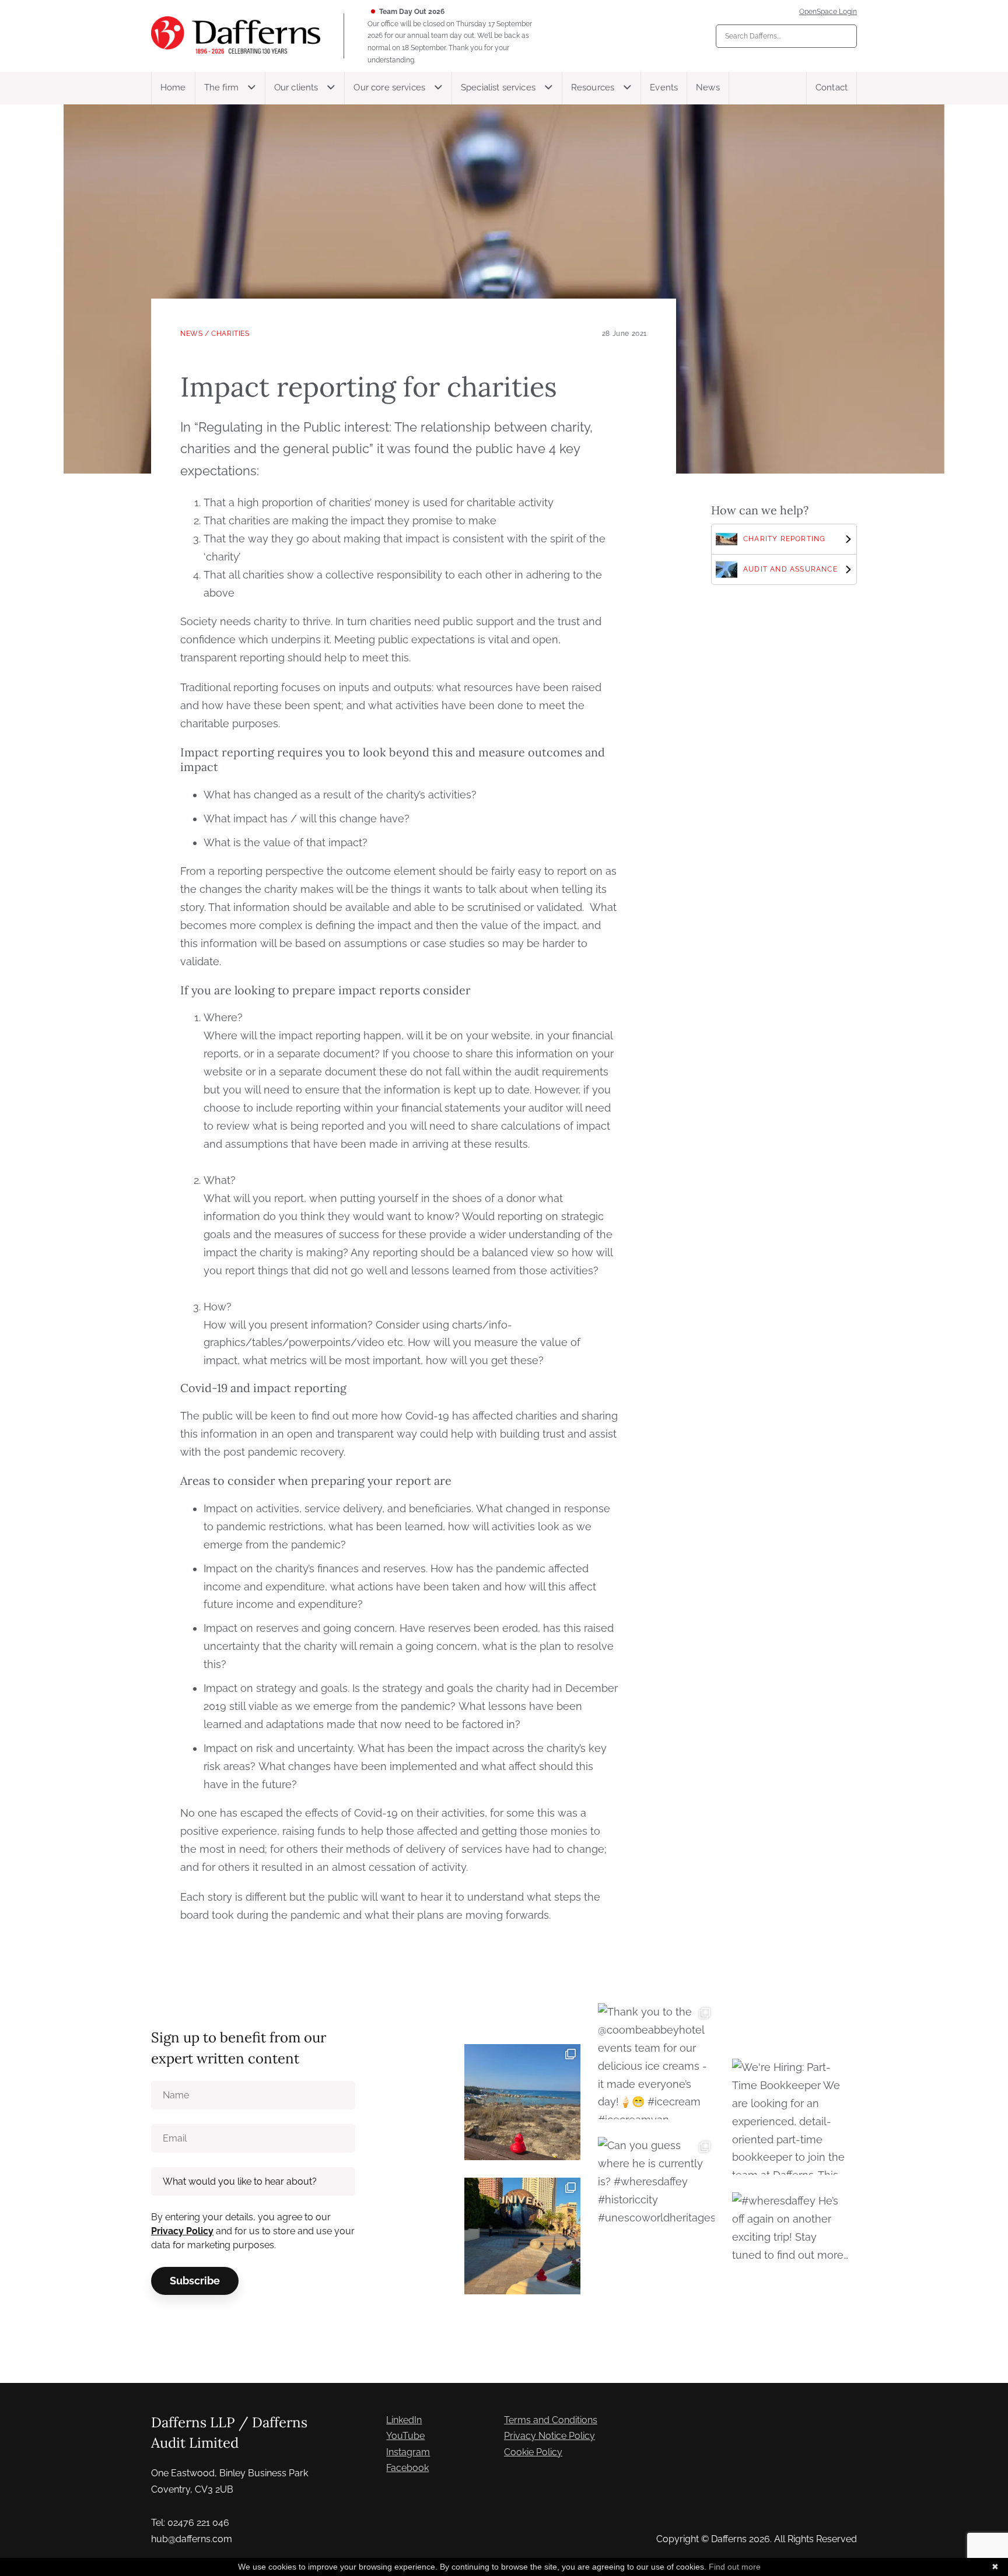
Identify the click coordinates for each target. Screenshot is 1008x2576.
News (708, 87)
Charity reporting (784, 539)
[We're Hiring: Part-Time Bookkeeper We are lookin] (790, 2117)
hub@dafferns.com (192, 2539)
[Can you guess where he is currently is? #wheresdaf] (656, 2195)
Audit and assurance (790, 569)
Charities (230, 334)
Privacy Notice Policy (549, 2436)
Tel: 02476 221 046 (190, 2523)
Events (664, 87)
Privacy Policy (182, 2231)
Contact (832, 87)
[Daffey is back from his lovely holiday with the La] (522, 2102)
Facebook (407, 2468)
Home (173, 87)
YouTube (405, 2436)
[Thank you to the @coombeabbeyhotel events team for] (656, 2061)
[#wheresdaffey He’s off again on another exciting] (790, 2250)
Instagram (408, 2452)
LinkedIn (404, 2420)
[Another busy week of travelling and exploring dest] (522, 2236)
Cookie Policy (533, 2452)
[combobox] (786, 36)
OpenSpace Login (828, 12)
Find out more (735, 2567)
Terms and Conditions (551, 2420)
